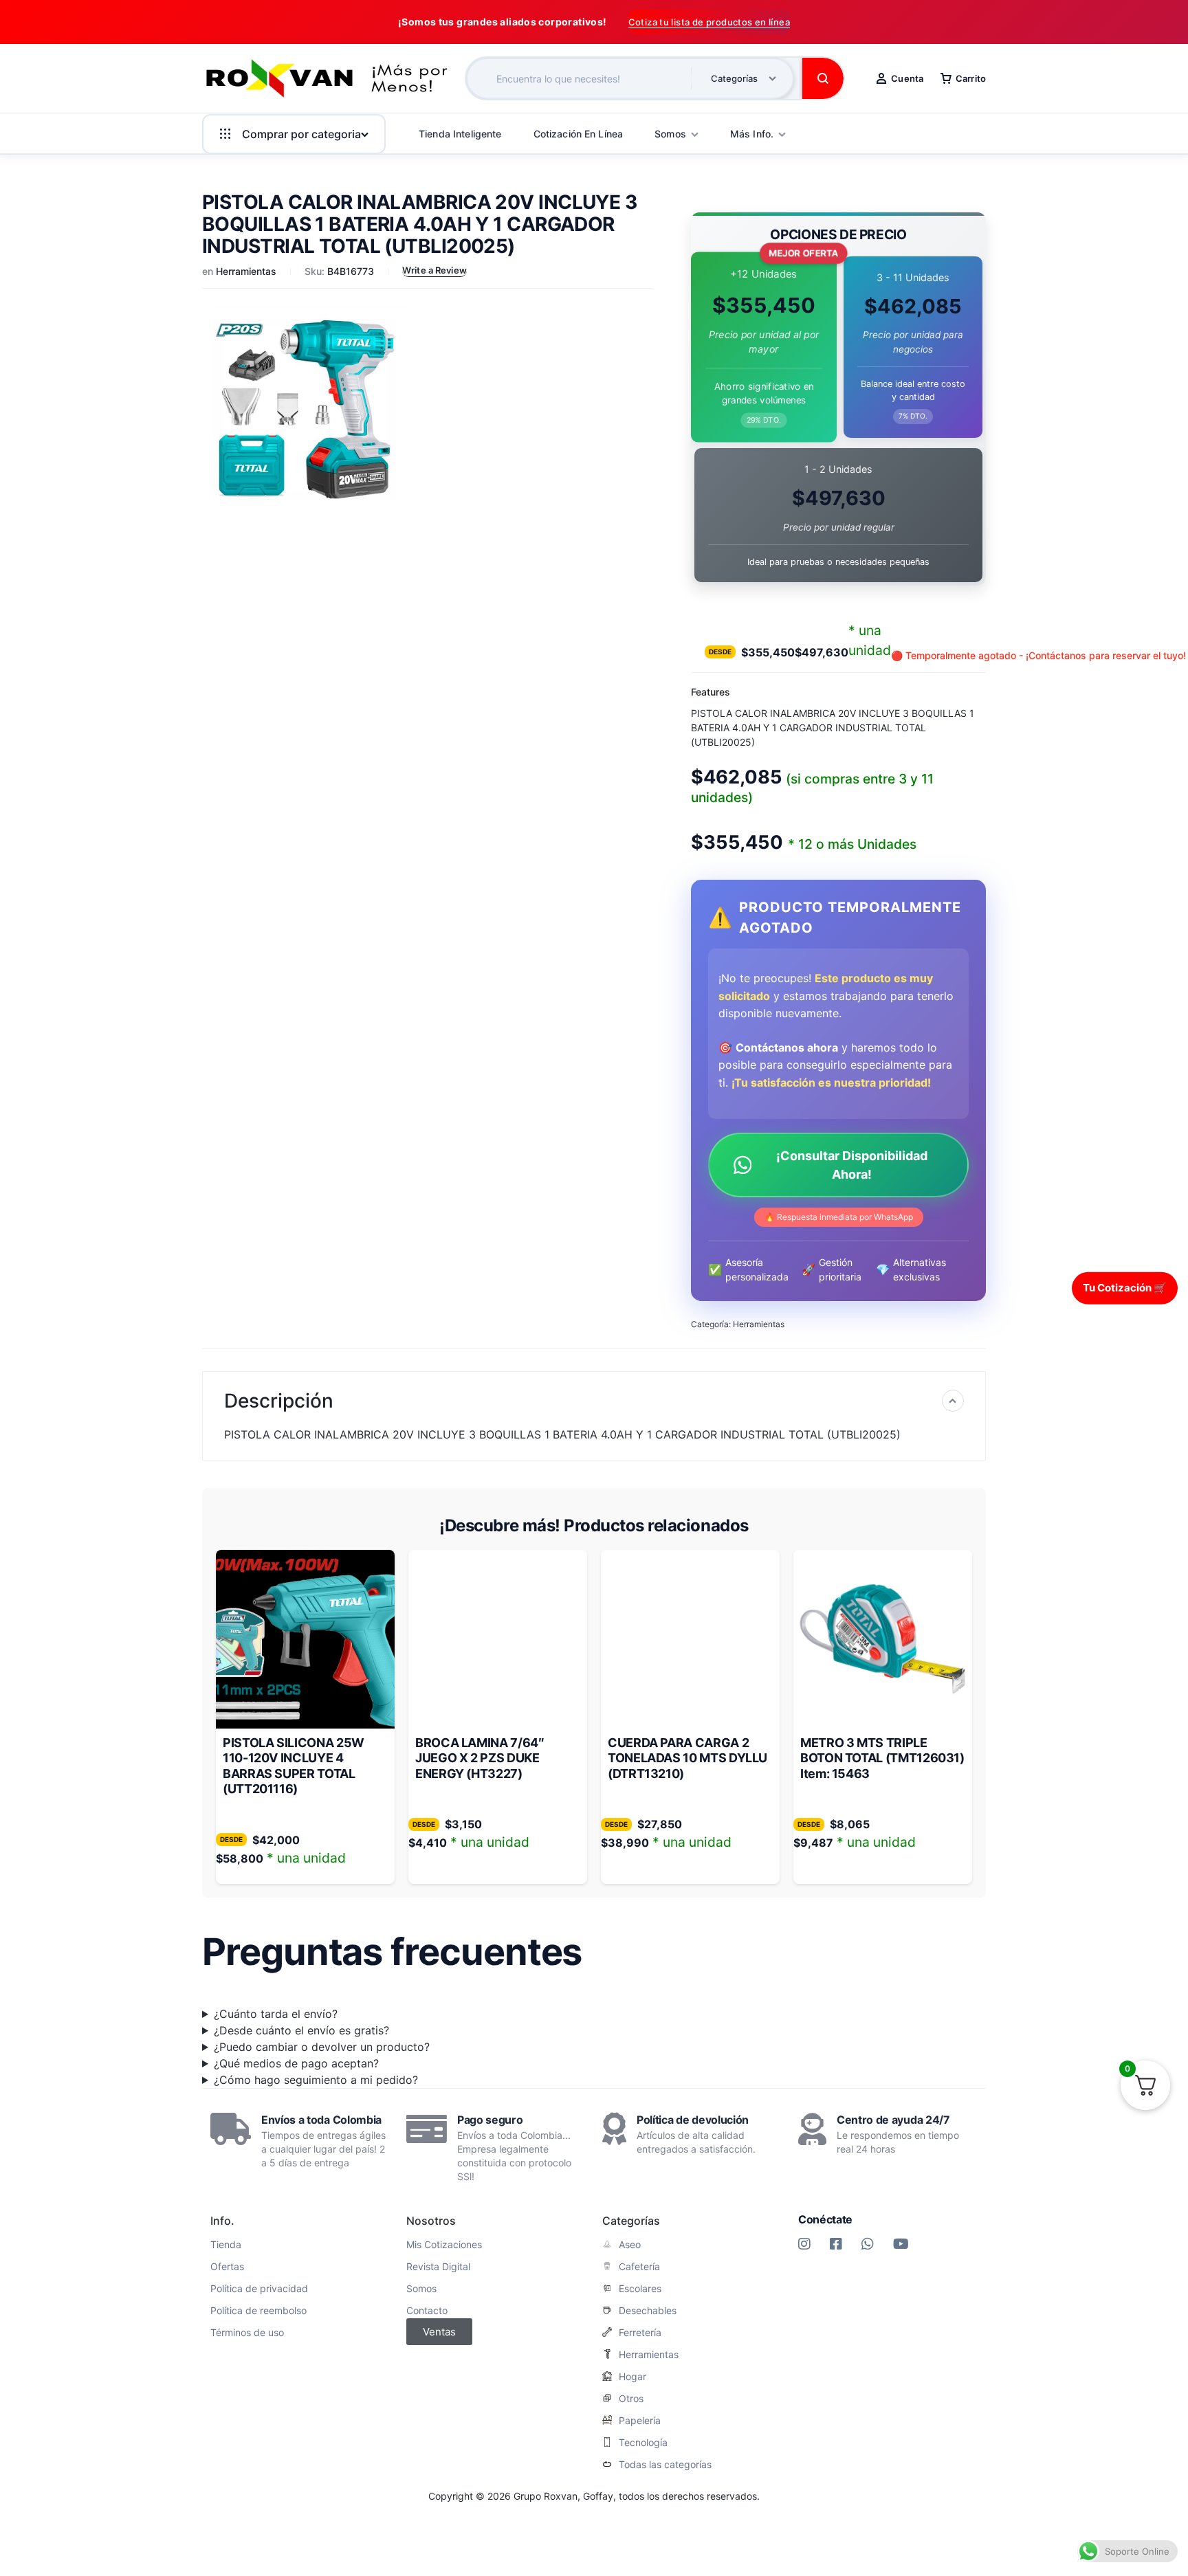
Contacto (427, 2311)
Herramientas (246, 271)
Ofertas (227, 2267)
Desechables (648, 2311)
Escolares (640, 2289)
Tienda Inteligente (460, 134)
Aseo (630, 2245)
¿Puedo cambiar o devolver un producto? (322, 2047)
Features (711, 692)
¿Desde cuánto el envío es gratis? (301, 2030)
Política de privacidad (259, 2289)
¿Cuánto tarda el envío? (276, 2014)
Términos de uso (247, 2333)
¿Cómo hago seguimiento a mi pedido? (316, 2080)
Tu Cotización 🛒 (1125, 1288)
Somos (421, 2289)
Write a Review (434, 270)
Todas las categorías (665, 2465)
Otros (631, 2399)
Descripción (279, 1401)
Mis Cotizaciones (444, 2245)
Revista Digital (438, 2267)
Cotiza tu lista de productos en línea (709, 22)
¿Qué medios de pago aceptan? (296, 2063)
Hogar (632, 2377)
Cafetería (639, 2267)
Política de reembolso (258, 2311)
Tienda (226, 2245)
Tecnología (643, 2443)
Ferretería (640, 2333)
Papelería (640, 2421)
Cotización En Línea (579, 134)
